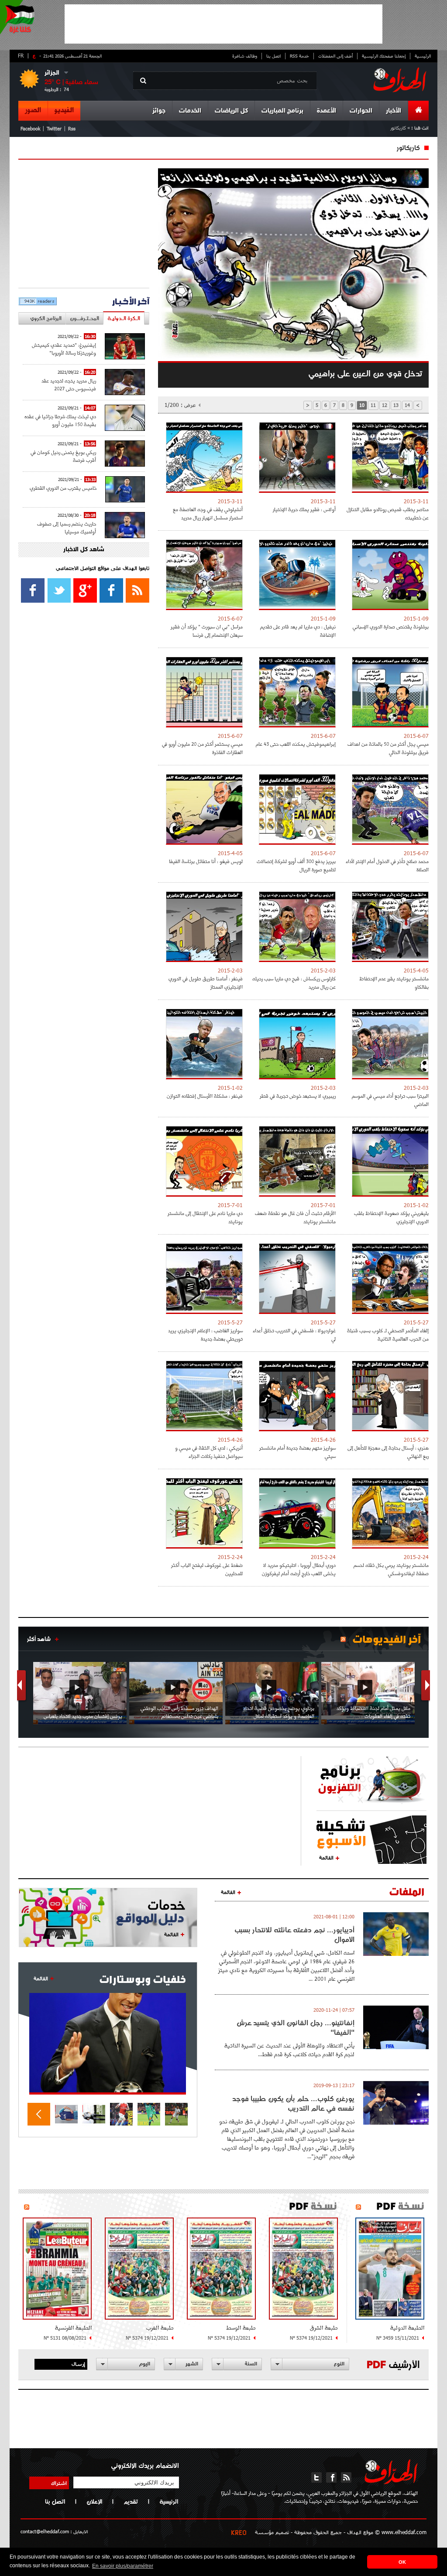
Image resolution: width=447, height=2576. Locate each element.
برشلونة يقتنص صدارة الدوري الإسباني (391, 626)
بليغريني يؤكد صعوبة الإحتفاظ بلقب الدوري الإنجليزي (391, 1217)
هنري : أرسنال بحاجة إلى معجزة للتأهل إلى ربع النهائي (388, 1452)
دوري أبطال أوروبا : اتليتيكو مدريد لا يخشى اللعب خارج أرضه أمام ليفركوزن (299, 1569)
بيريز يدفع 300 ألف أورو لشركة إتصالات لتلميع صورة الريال (296, 865)
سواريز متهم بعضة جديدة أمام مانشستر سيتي (297, 1452)
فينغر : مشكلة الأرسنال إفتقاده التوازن (205, 1096)
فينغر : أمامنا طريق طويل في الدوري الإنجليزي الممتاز (206, 983)
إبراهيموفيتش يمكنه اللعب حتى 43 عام (296, 744)
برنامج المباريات (282, 111)
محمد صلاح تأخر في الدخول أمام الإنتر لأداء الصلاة (387, 865)
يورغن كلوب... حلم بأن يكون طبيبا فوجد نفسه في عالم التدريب (293, 2103)
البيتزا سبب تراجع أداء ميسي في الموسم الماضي (390, 1100)
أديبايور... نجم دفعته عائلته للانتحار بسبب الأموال (294, 1935)
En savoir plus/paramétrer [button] (123, 2566)
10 (362, 405)
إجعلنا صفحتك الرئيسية (384, 56)
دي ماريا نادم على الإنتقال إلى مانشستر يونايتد (205, 1217)
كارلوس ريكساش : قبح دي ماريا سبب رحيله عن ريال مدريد (294, 983)
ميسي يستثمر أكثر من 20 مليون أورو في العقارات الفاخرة (202, 748)
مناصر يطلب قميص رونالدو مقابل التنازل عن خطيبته (388, 513)
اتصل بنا (273, 56)
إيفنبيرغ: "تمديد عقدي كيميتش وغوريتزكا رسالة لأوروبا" (64, 349)
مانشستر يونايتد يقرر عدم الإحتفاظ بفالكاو (394, 983)
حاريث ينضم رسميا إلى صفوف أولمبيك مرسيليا (67, 527)
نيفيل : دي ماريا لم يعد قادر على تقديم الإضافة (298, 631)
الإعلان (94, 2501)
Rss (72, 128)
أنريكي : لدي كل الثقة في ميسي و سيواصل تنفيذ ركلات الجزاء (209, 1452)
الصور (33, 110)
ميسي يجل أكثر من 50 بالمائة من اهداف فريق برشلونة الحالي (388, 748)
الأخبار (394, 111)
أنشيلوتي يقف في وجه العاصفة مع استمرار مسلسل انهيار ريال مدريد (208, 513)
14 (407, 405)
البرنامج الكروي (46, 318)
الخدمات (190, 111)
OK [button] (402, 2562)
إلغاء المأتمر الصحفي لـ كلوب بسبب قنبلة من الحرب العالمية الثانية (388, 1334)
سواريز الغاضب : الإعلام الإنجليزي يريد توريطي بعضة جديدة (205, 1334)
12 (385, 405)
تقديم (131, 2501)
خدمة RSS (299, 56)
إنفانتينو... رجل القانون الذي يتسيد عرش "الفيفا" (296, 2027)
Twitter (54, 128)
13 (396, 405)
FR (21, 55)
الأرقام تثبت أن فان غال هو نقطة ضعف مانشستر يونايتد (295, 1217)
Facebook (30, 128)
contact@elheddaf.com (45, 2531)
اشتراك (59, 2483)
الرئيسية (423, 56)
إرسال (78, 2364)
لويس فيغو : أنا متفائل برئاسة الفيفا (206, 861)
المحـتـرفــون (84, 318)
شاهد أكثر (39, 1639)
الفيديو (64, 110)
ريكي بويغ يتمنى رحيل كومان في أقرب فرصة (63, 456)
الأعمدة (327, 111)
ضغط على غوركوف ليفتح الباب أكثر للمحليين (207, 1569)
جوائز (159, 111)
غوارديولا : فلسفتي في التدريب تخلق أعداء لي (294, 1334)
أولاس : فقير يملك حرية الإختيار (304, 509)
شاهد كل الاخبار (84, 550)
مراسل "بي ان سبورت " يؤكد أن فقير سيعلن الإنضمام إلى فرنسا (207, 631)
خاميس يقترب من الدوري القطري (63, 488)
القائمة (326, 1857)
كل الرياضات (231, 111)
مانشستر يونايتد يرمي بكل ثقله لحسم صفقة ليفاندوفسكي (391, 1569)
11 (373, 405)
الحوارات (361, 111)
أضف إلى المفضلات (335, 56)
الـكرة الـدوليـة (124, 318)
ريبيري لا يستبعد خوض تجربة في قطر (298, 1096)
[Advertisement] (223, 24)
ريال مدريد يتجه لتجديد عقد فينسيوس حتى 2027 (69, 384)
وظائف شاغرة (245, 56)
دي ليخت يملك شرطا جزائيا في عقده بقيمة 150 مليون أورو (60, 420)
